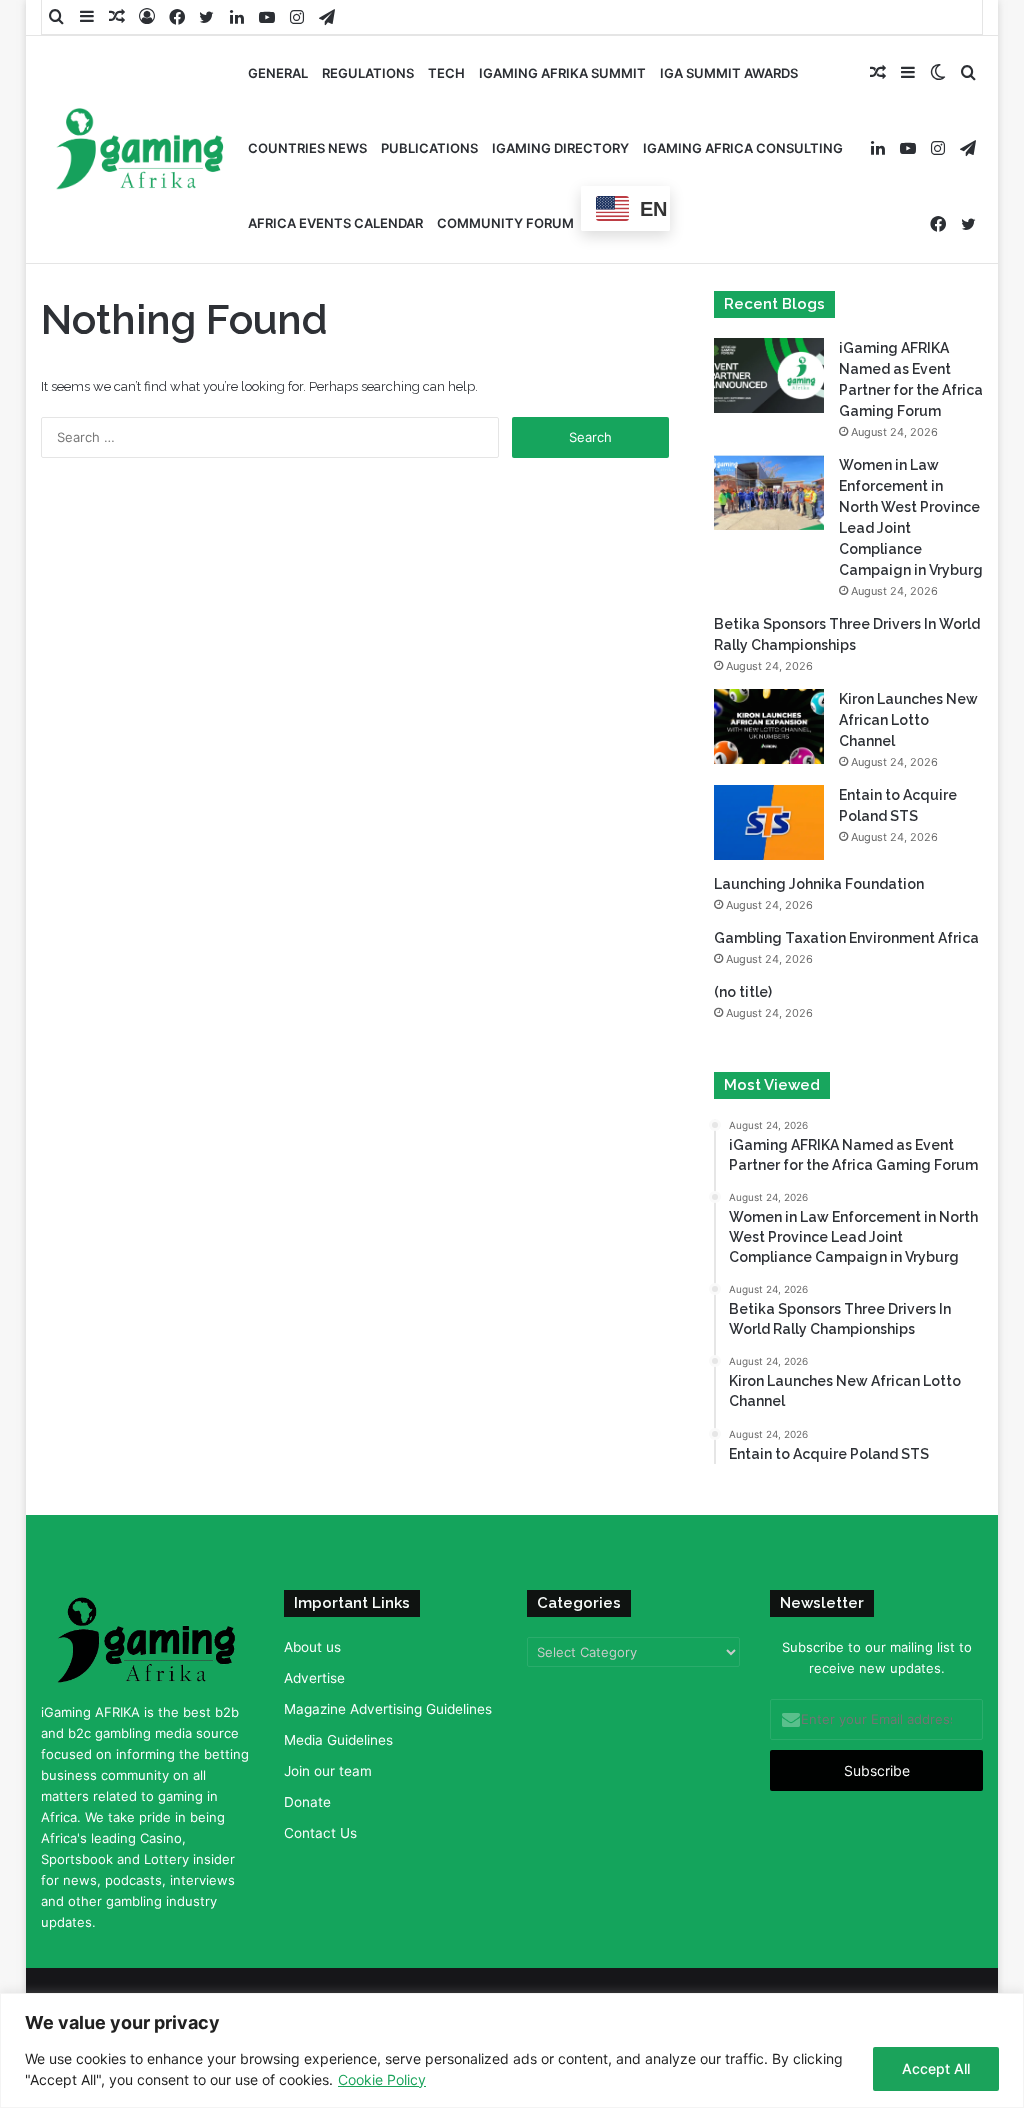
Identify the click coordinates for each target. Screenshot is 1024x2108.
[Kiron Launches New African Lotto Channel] (769, 726)
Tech (446, 73)
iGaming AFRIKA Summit (562, 73)
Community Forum (505, 223)
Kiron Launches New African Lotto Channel (908, 720)
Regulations (368, 73)
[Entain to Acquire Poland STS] (769, 822)
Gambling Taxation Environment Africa (846, 938)
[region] (512, 2050)
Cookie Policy (382, 2079)
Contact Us (320, 1833)
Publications (429, 148)
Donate (307, 1802)
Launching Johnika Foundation (819, 884)
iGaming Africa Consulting (743, 148)
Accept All (936, 2068)
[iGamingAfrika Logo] (141, 150)
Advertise (314, 1678)
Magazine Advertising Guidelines (388, 1709)
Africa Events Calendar (335, 223)
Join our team (328, 1771)
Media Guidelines (338, 1740)
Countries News (307, 148)
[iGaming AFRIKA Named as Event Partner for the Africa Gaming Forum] (769, 375)
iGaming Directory (560, 148)
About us (312, 1647)
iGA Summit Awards (729, 73)
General (278, 73)
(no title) (743, 992)
